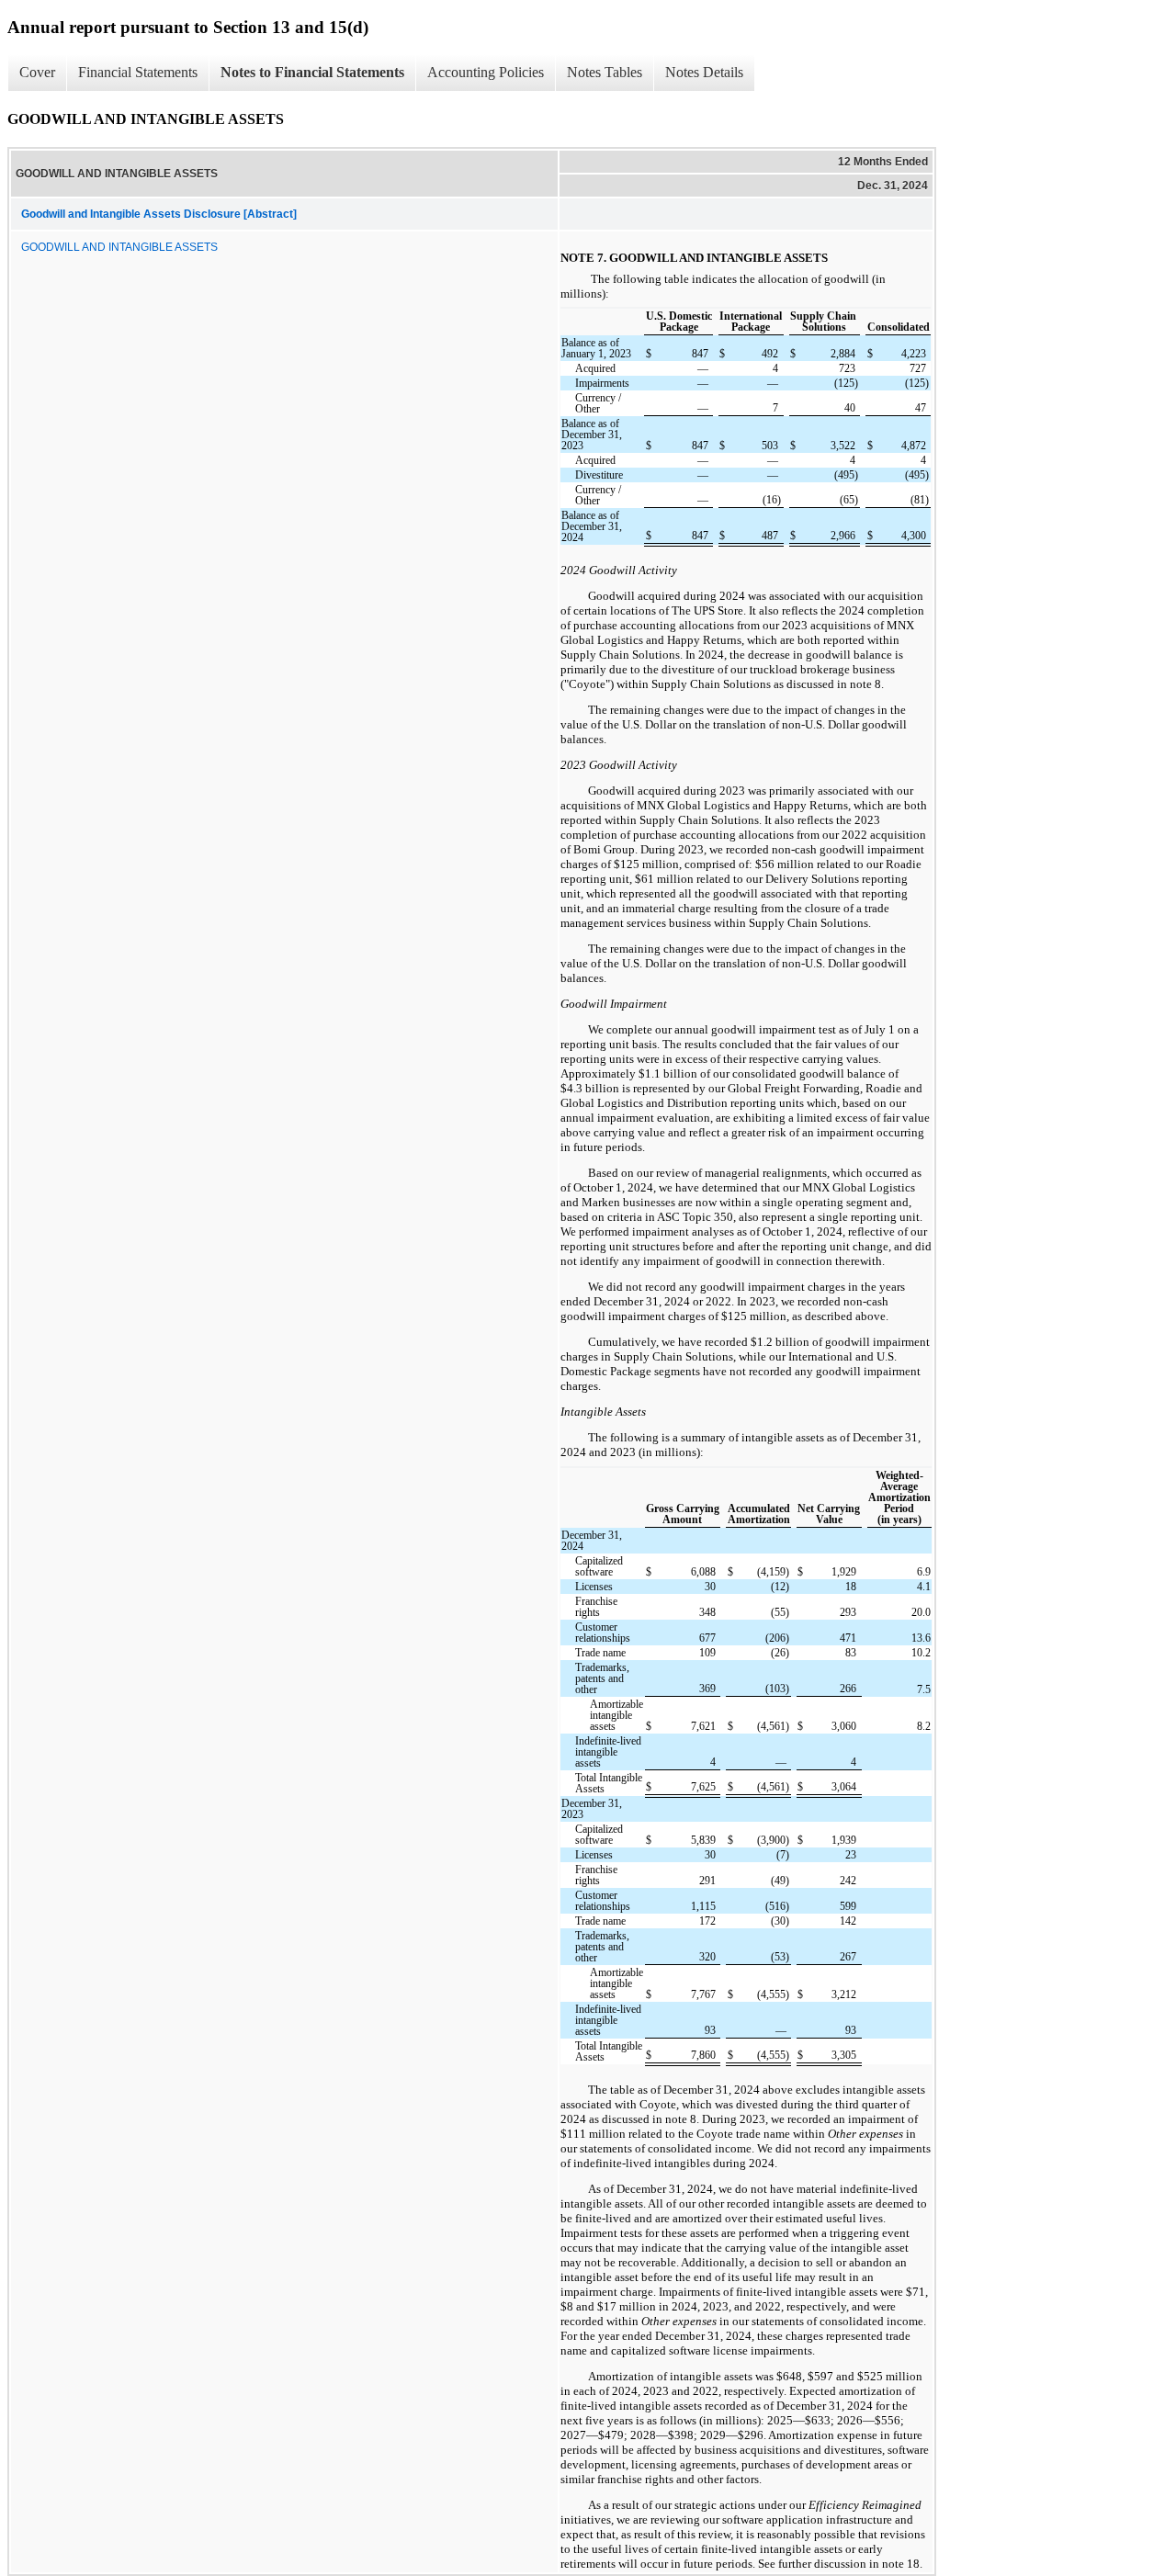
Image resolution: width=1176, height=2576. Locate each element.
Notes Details (704, 72)
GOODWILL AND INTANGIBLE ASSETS (119, 247)
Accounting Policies (486, 72)
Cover (37, 72)
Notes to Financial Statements (312, 72)
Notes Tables (605, 72)
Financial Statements (138, 72)
